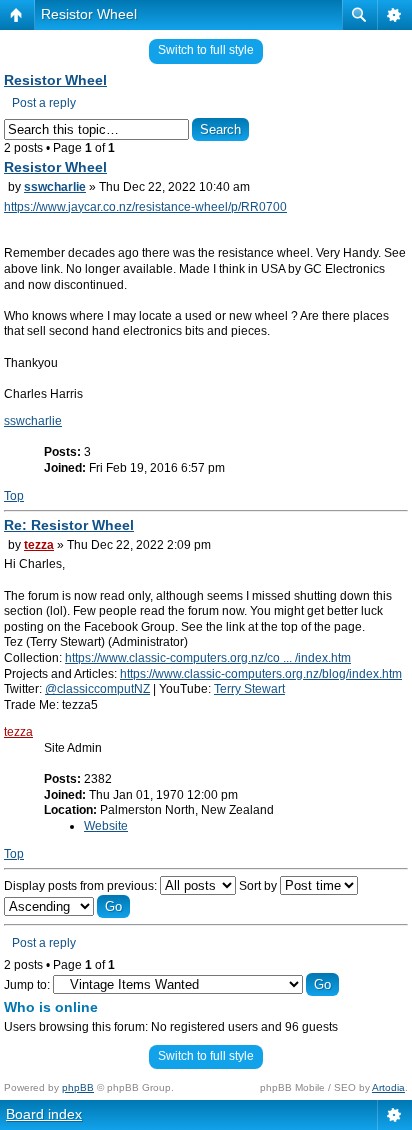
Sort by (259, 886)
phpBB (78, 1087)
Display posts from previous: (82, 886)
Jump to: (27, 985)
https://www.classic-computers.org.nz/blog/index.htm (261, 674)
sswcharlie (55, 187)
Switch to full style (206, 50)
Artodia (388, 1087)
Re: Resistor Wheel (69, 525)
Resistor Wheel (89, 14)
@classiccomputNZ (97, 689)
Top (14, 496)
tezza (39, 545)
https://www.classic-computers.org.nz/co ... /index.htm (208, 658)
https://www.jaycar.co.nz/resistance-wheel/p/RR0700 (145, 207)
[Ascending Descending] (67, 907)
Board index (44, 1114)
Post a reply (44, 103)
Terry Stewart (249, 689)
